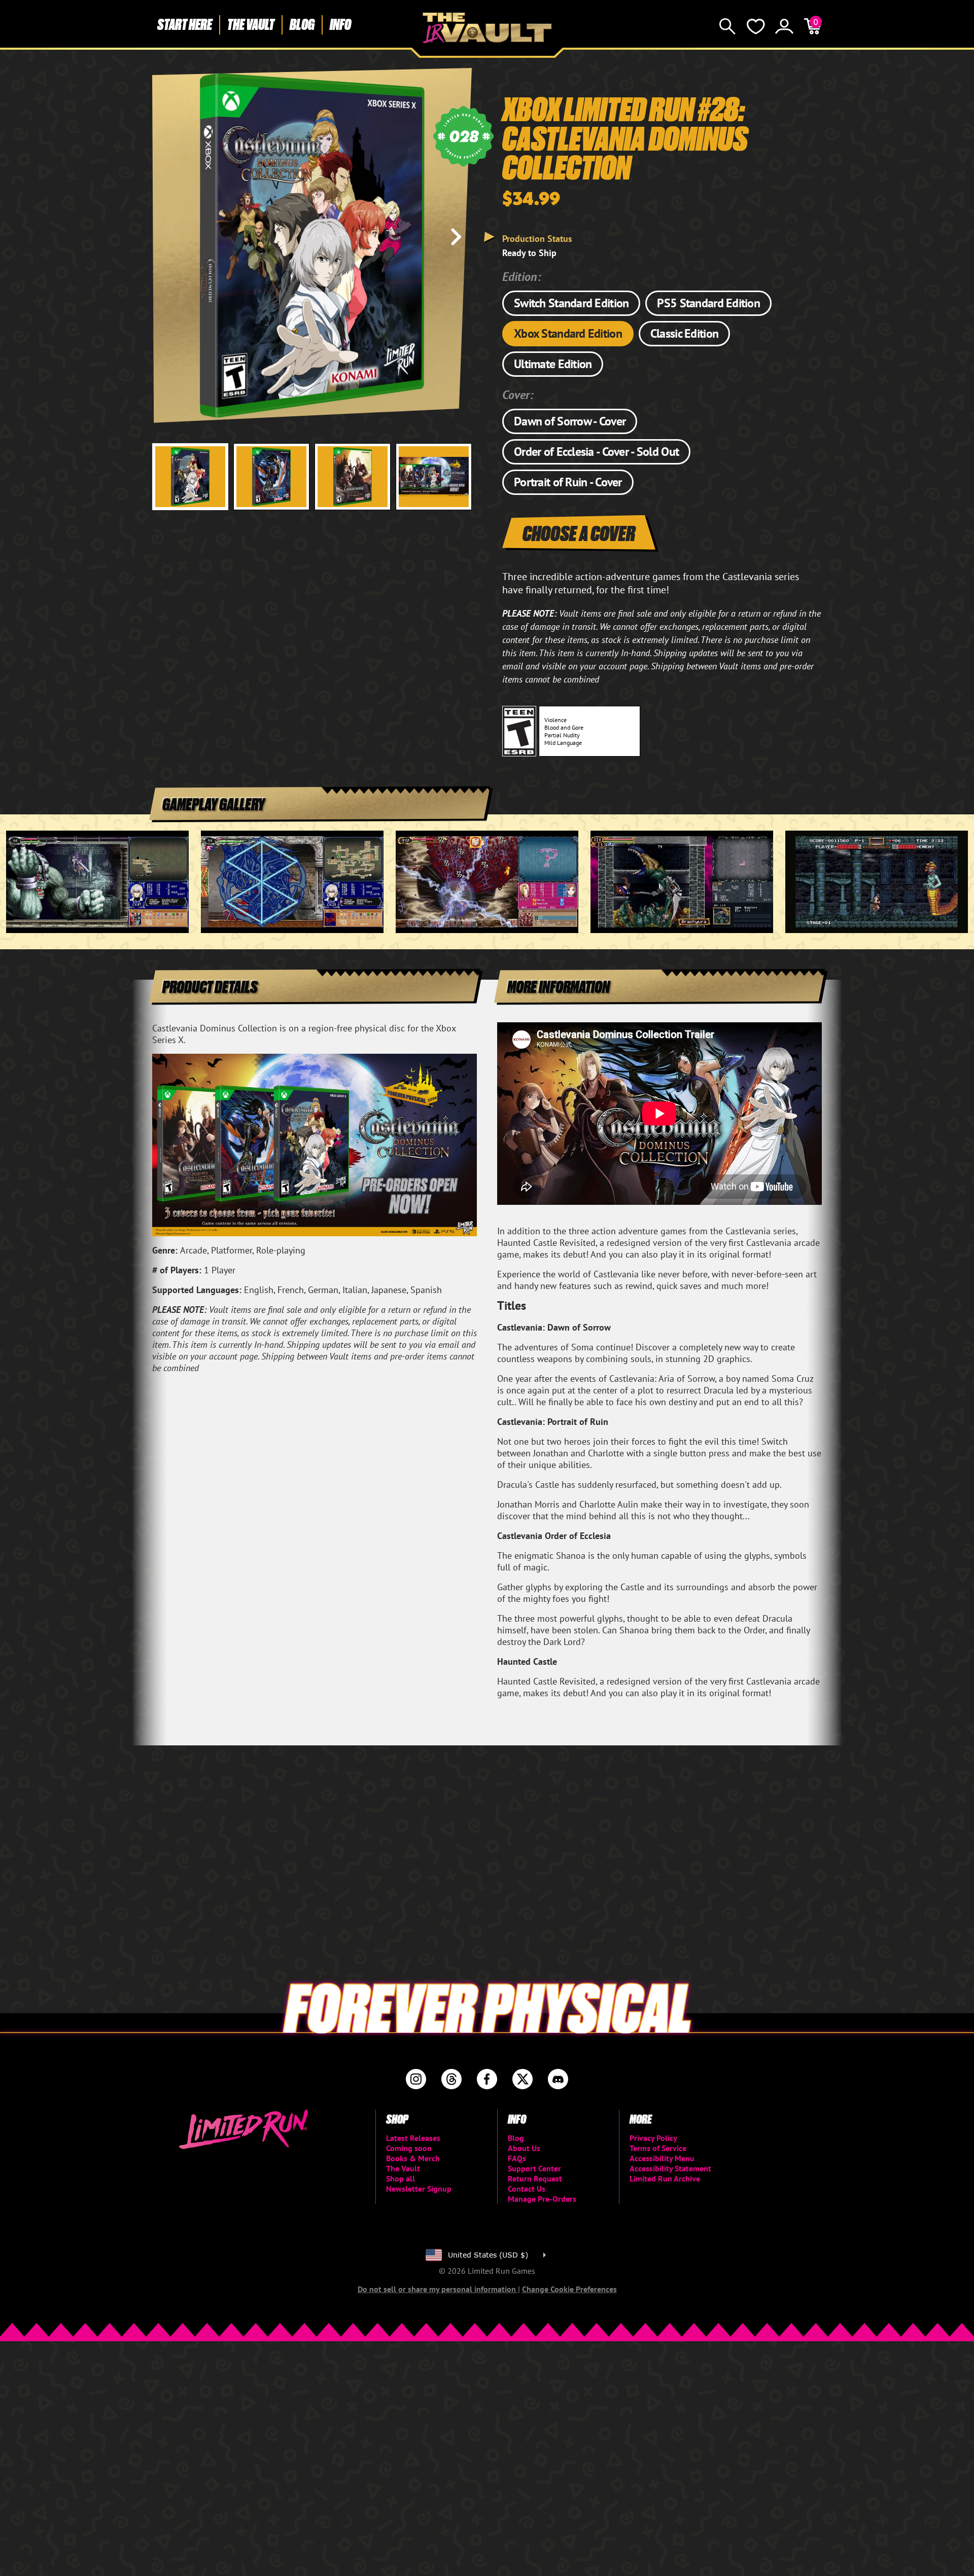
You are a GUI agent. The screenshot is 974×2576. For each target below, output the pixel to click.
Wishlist (756, 26)
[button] (168, 237)
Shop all (401, 2178)
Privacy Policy (653, 2138)
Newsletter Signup (419, 2189)
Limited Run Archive (665, 2178)
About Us (524, 2148)
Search (727, 26)
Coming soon (409, 2148)
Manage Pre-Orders (542, 2199)
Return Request (535, 2178)
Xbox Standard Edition (568, 333)
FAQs (517, 2158)
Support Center (534, 2168)
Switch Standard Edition (571, 303)
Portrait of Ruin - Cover (568, 482)
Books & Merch (413, 2158)
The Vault (251, 24)
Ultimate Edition (553, 364)
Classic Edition (684, 333)
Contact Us (527, 2189)
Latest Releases (413, 2138)
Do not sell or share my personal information (438, 2289)
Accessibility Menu (662, 2158)
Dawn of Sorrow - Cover (570, 421)
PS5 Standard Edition (708, 303)
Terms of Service (658, 2148)
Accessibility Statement (670, 2168)
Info (340, 24)
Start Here (185, 24)
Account (784, 26)
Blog (302, 24)
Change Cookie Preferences (569, 2289)
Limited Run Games (487, 28)
